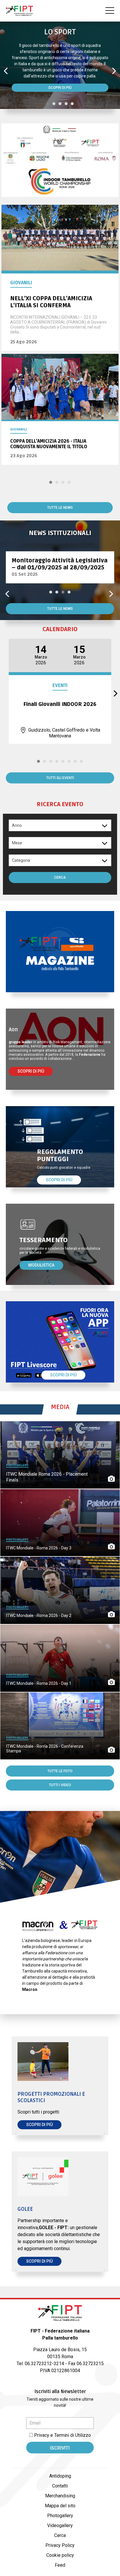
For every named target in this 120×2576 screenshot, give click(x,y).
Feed (60, 2565)
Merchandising (60, 2496)
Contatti (60, 2486)
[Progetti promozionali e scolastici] (60, 2062)
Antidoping (60, 2476)
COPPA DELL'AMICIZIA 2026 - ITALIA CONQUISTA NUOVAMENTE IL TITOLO (49, 444)
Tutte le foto (60, 1771)
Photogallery (60, 2516)
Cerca (60, 878)
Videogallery (60, 2525)
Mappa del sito (60, 2506)
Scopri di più (60, 88)
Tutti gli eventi (60, 778)
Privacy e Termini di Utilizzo (62, 2435)
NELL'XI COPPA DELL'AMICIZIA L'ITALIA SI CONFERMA (51, 302)
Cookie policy (60, 2555)
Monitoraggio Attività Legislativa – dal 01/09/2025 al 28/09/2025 (60, 564)
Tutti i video (60, 1785)
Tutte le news (60, 508)
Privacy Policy (60, 2545)
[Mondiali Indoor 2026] (60, 161)
